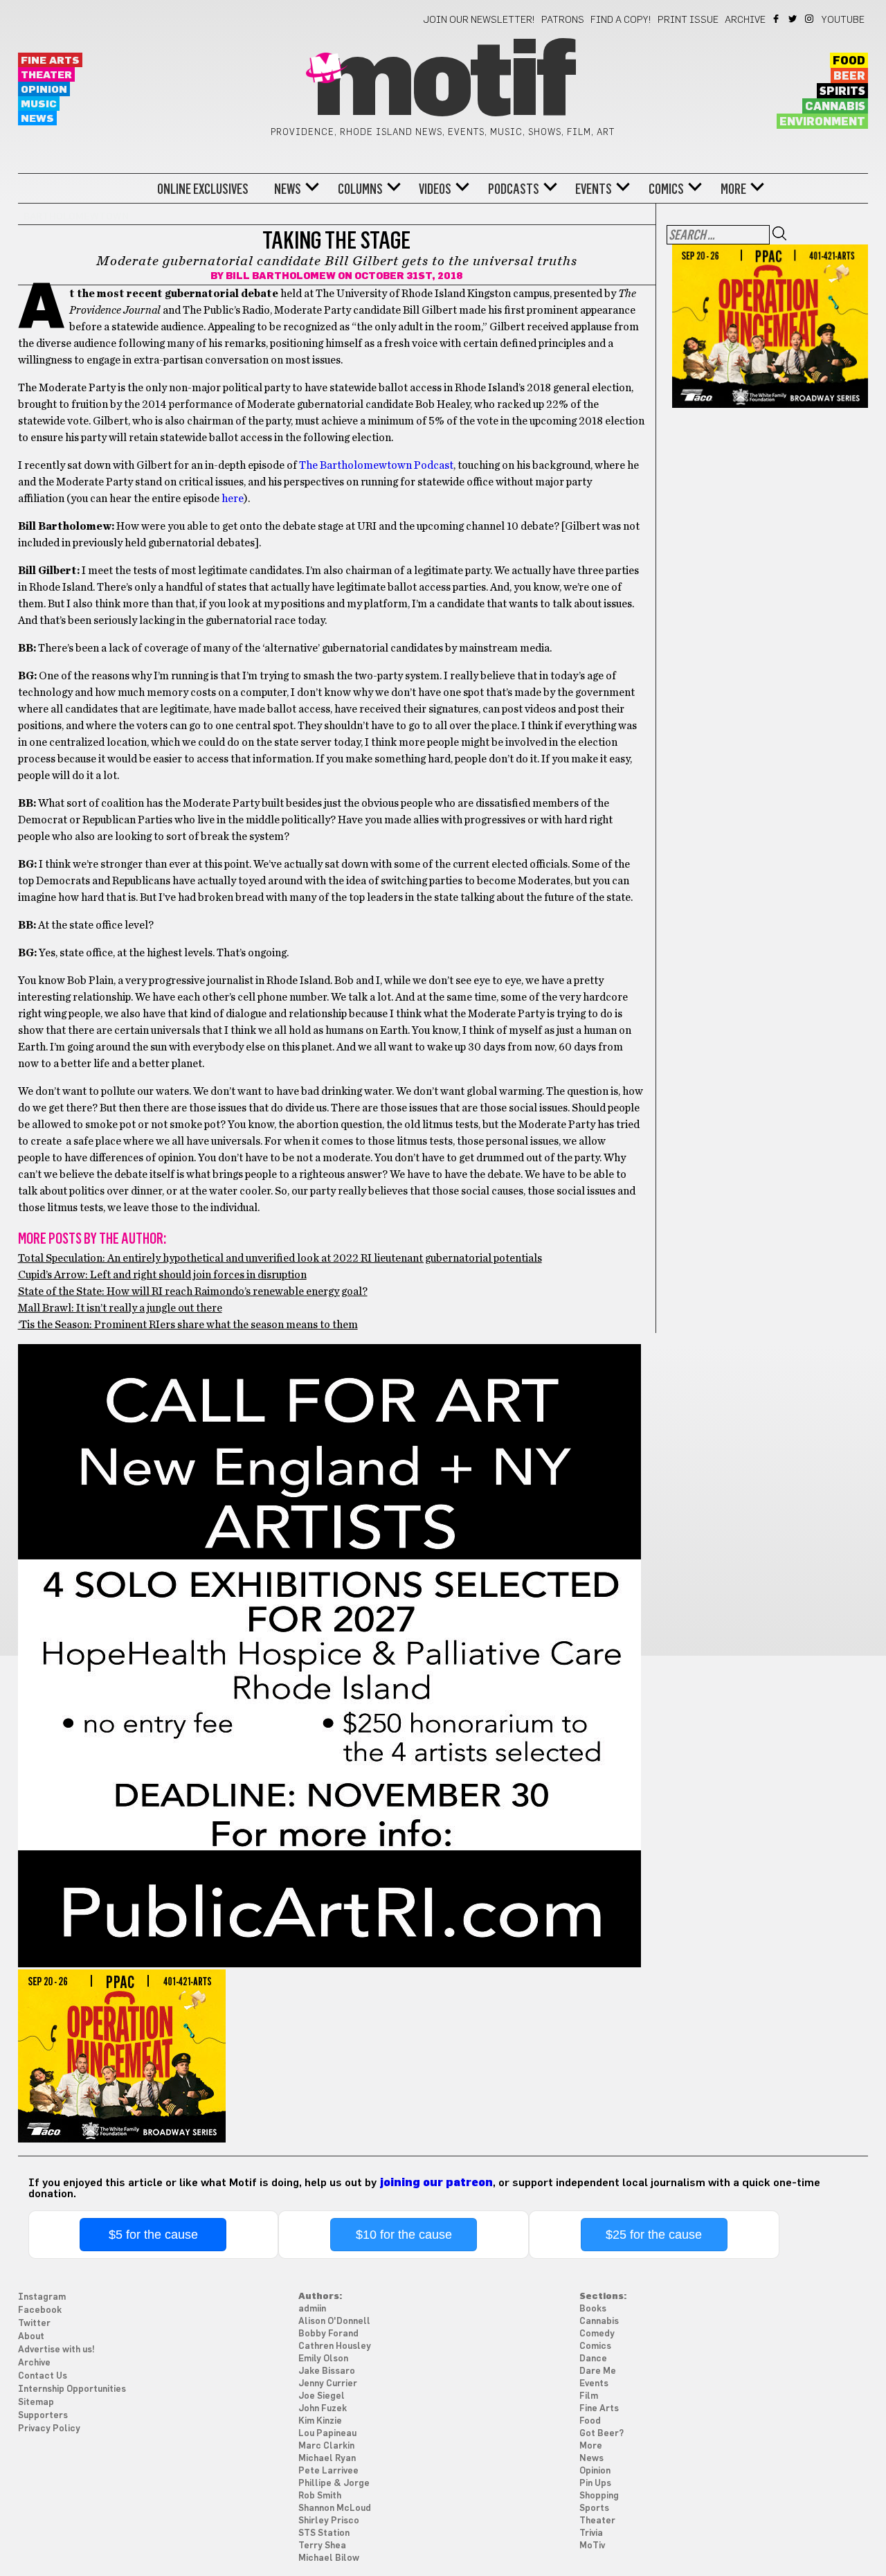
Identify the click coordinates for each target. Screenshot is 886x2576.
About (31, 2337)
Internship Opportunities (72, 2389)
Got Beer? (602, 2434)
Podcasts (514, 189)
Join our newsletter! (479, 20)
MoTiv (592, 2546)
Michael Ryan (327, 2459)
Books (593, 2309)
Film (589, 2396)
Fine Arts (50, 61)
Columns (360, 189)
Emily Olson (323, 2359)
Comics (666, 189)
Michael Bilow (329, 2558)
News (37, 119)
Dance (593, 2359)
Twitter (794, 19)
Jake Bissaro (327, 2371)
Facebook (777, 19)
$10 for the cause (404, 2235)
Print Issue (688, 20)
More (733, 189)
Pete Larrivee (328, 2471)
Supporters (43, 2416)
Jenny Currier (328, 2384)
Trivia (591, 2533)
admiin (312, 2309)
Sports (594, 2508)
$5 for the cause (153, 2235)
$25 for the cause (654, 2235)
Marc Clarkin (326, 2446)
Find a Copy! (621, 20)
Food (849, 61)
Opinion (44, 90)
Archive (745, 20)
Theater (46, 75)
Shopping (599, 2496)
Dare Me (598, 2371)
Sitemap (36, 2403)
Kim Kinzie (320, 2421)
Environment (822, 122)
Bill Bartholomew (281, 276)
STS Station (324, 2533)
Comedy (597, 2334)
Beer (849, 76)
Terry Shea (322, 2546)
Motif (443, 83)
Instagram (810, 19)
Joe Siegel (322, 2396)
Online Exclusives (203, 189)
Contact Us (43, 2376)
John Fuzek (323, 2409)
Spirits (842, 91)
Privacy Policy (49, 2429)
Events (594, 189)
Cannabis (835, 107)
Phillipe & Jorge (334, 2484)
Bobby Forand (328, 2334)
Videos (435, 189)
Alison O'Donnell (334, 2322)
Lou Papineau (327, 2434)
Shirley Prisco (329, 2521)
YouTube (843, 20)
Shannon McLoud (335, 2508)
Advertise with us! (56, 2350)
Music (39, 104)
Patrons (563, 20)
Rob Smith (320, 2496)
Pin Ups (595, 2484)
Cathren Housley (335, 2346)
